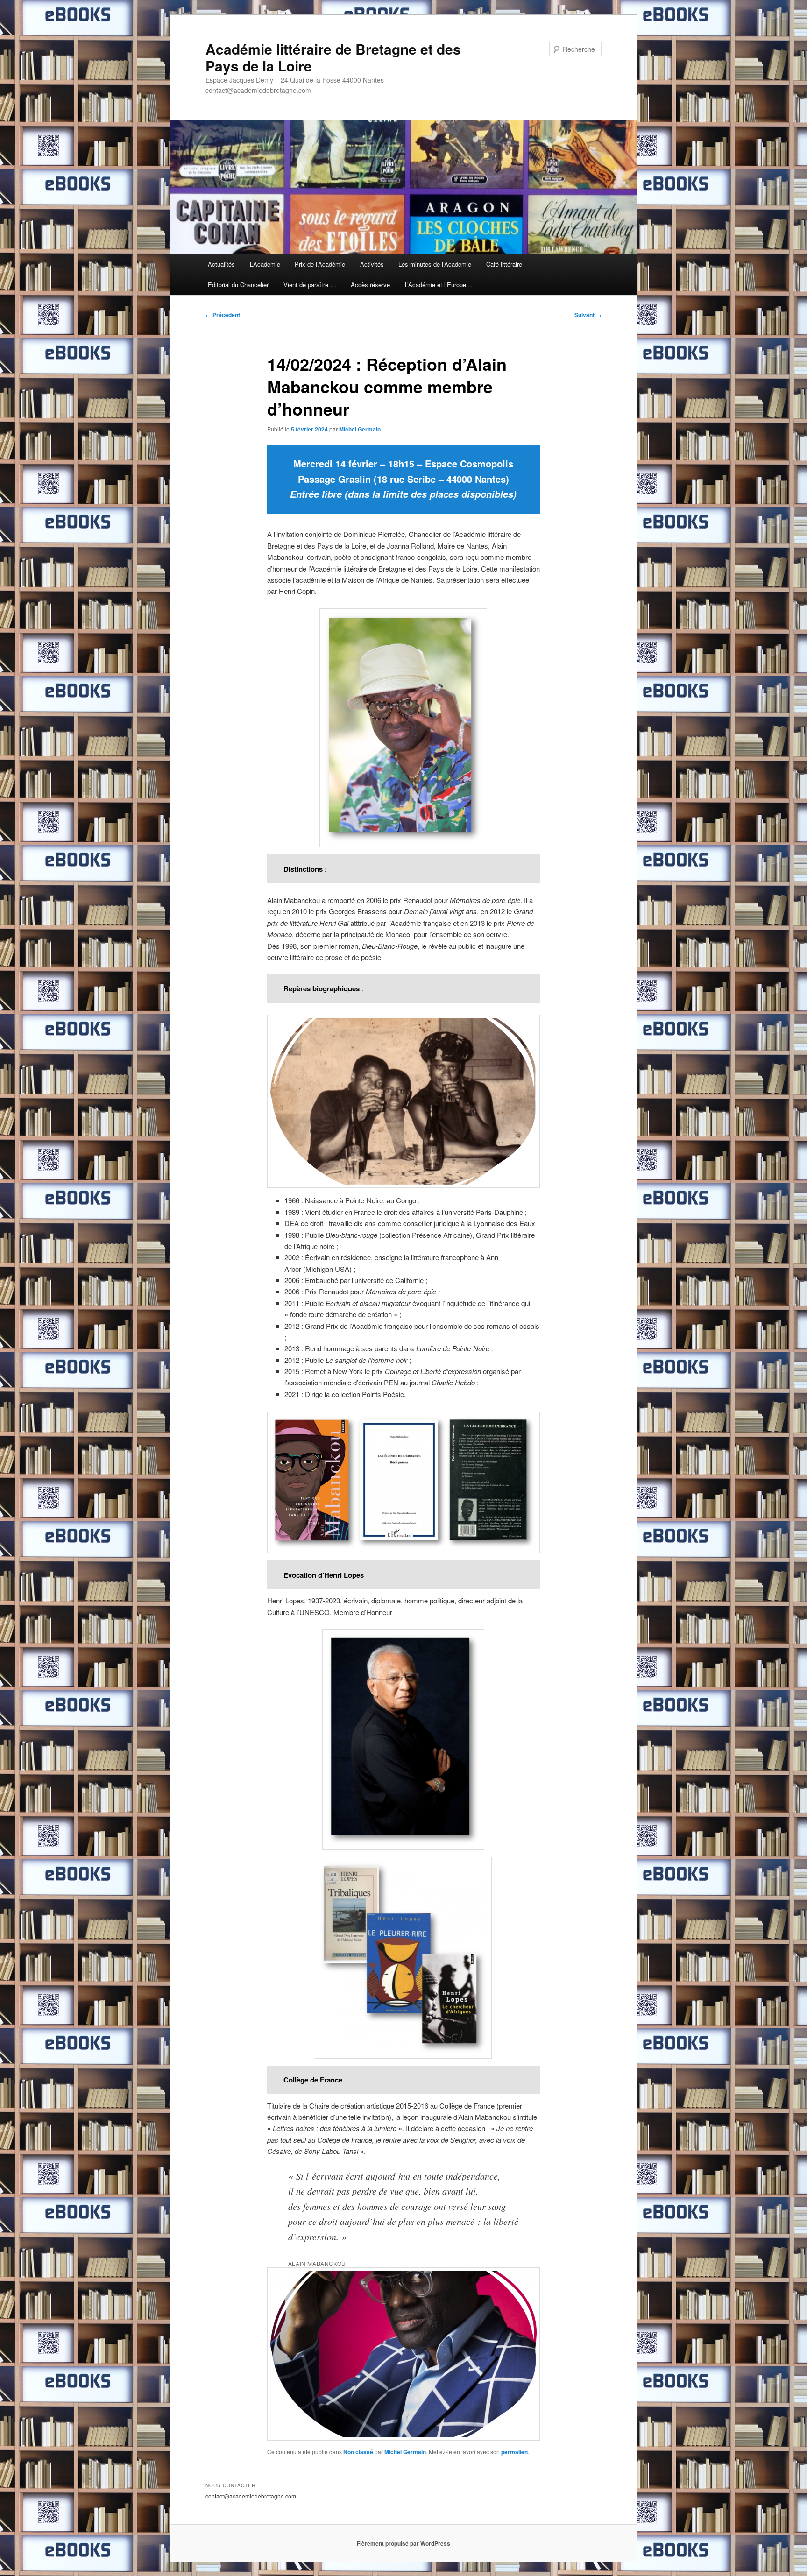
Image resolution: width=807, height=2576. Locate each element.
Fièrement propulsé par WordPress (403, 2543)
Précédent (223, 315)
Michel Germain (360, 429)
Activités (372, 264)
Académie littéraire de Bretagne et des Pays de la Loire (333, 57)
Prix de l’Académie (320, 264)
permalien (514, 2452)
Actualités (221, 264)
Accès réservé (370, 285)
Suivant (588, 315)
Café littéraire (504, 264)
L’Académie (265, 264)
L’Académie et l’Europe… (439, 285)
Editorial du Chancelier (238, 285)
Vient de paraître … (310, 285)
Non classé (358, 2452)
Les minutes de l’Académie (435, 264)
